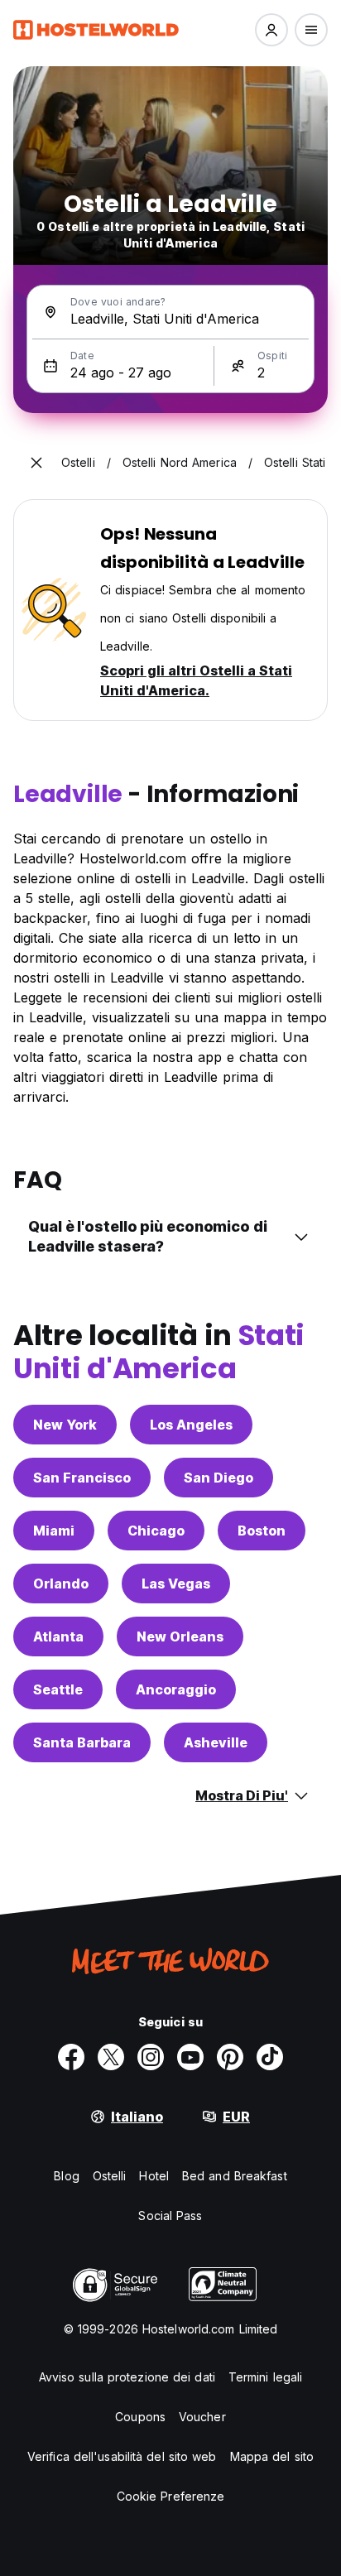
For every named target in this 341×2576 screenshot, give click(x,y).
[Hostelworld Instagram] (151, 2057)
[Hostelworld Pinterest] (230, 2057)
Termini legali (265, 2377)
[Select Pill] (271, 30)
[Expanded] (36, 463)
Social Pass (170, 2216)
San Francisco (82, 1478)
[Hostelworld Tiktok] (270, 2057)
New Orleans (180, 1636)
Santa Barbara (82, 1742)
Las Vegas (176, 1584)
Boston (262, 1531)
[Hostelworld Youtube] (190, 2057)
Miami (54, 1531)
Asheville (216, 1742)
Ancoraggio (176, 1689)
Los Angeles (191, 1425)
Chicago (156, 1531)
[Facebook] (71, 2057)
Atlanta (58, 1636)
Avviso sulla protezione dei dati (127, 2377)
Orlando (61, 1584)
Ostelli (110, 2176)
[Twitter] (111, 2057)
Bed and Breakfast (235, 2176)
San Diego (219, 1478)
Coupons (140, 2417)
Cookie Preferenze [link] (171, 2496)
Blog (66, 2176)
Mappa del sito (272, 2456)
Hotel (154, 2176)
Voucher (202, 2417)
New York (65, 1425)
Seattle (58, 1689)
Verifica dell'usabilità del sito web (122, 2456)
